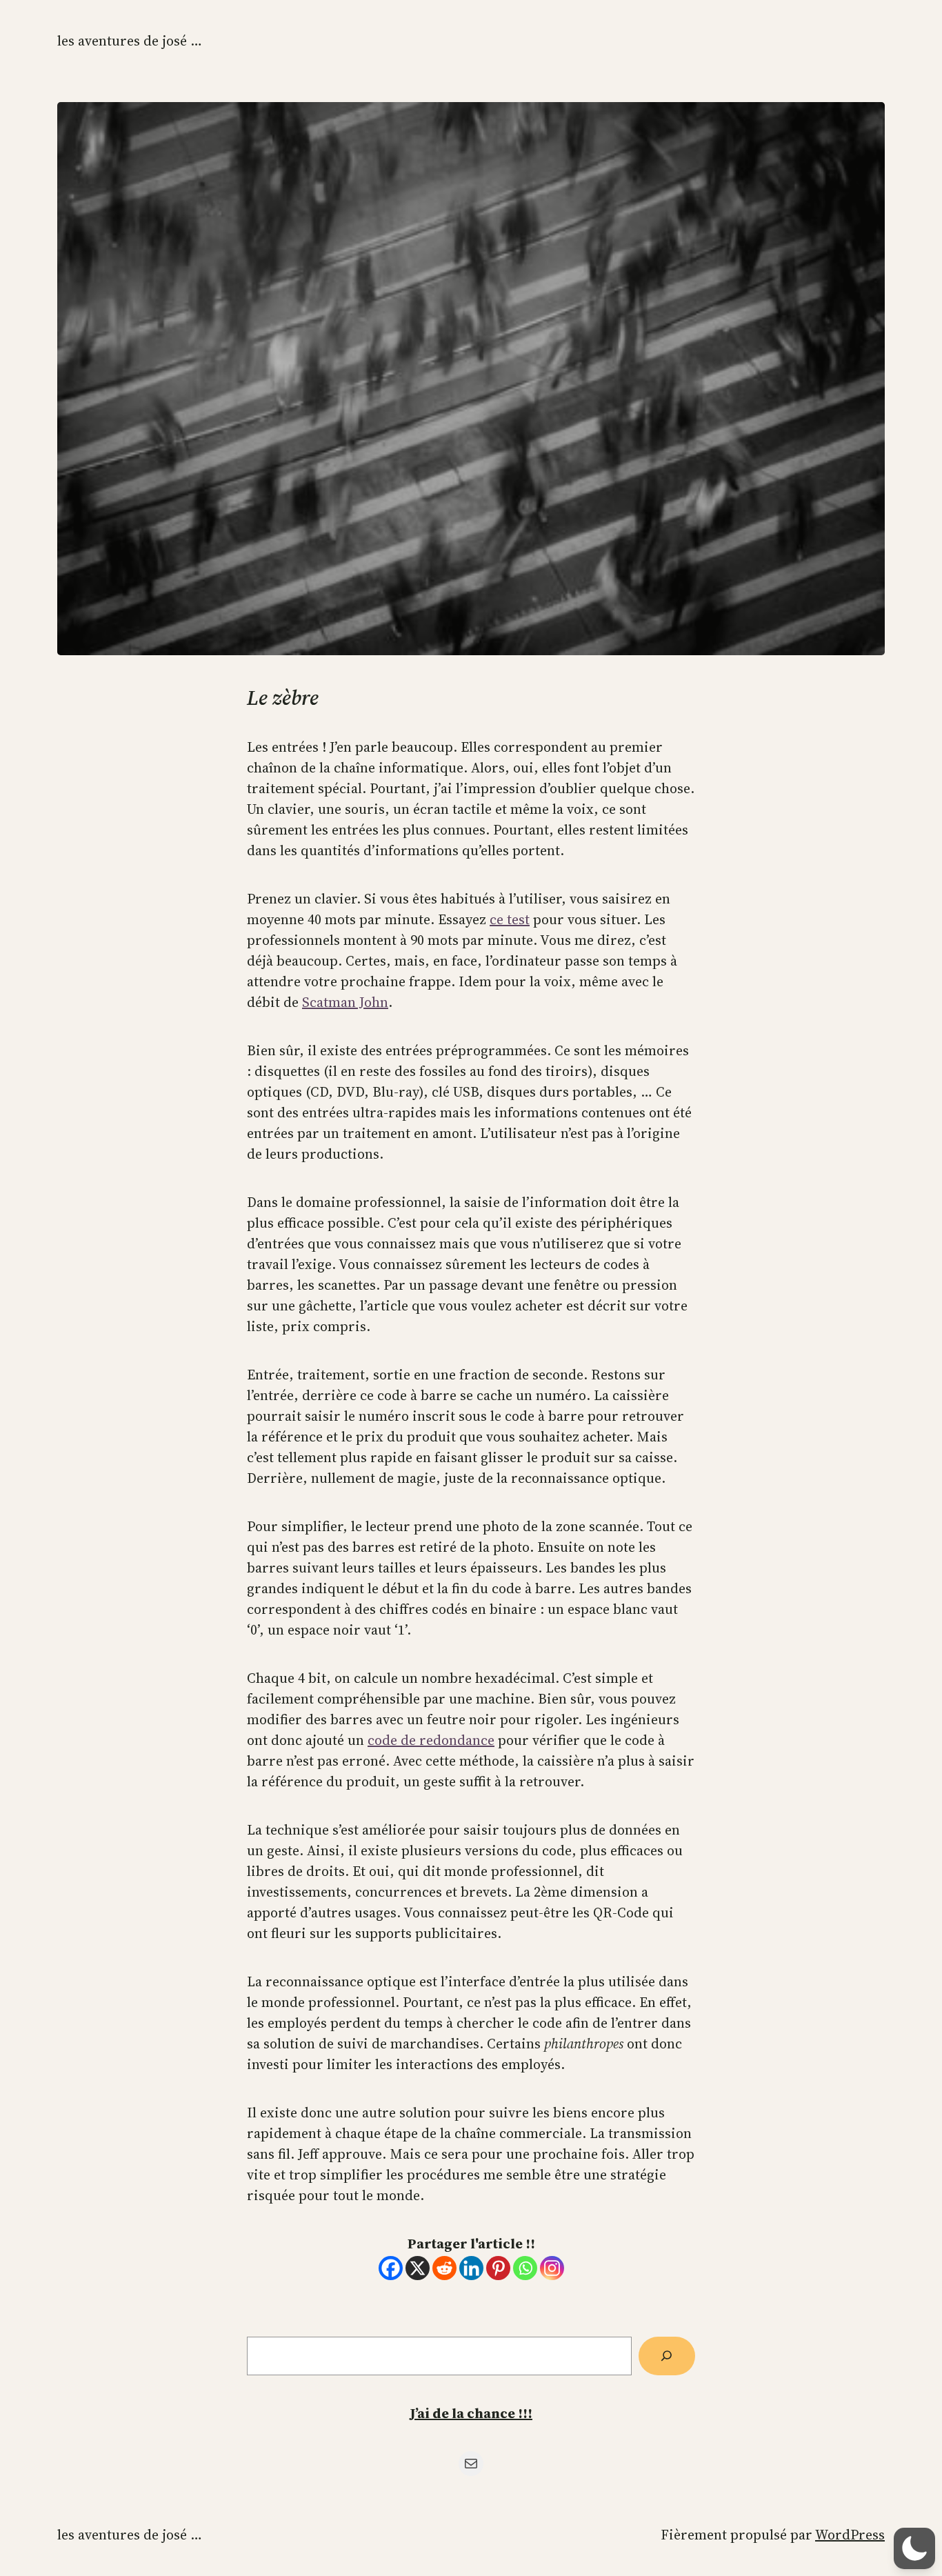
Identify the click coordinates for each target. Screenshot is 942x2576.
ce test (510, 919)
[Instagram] (552, 2268)
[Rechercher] (667, 2356)
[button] (914, 2548)
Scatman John (345, 1002)
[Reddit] (444, 2268)
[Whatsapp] (525, 2268)
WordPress (850, 2535)
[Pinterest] (498, 2268)
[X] (418, 2268)
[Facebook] (391, 2268)
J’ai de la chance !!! (471, 2413)
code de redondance (431, 1740)
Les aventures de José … (130, 41)
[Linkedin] (471, 2268)
